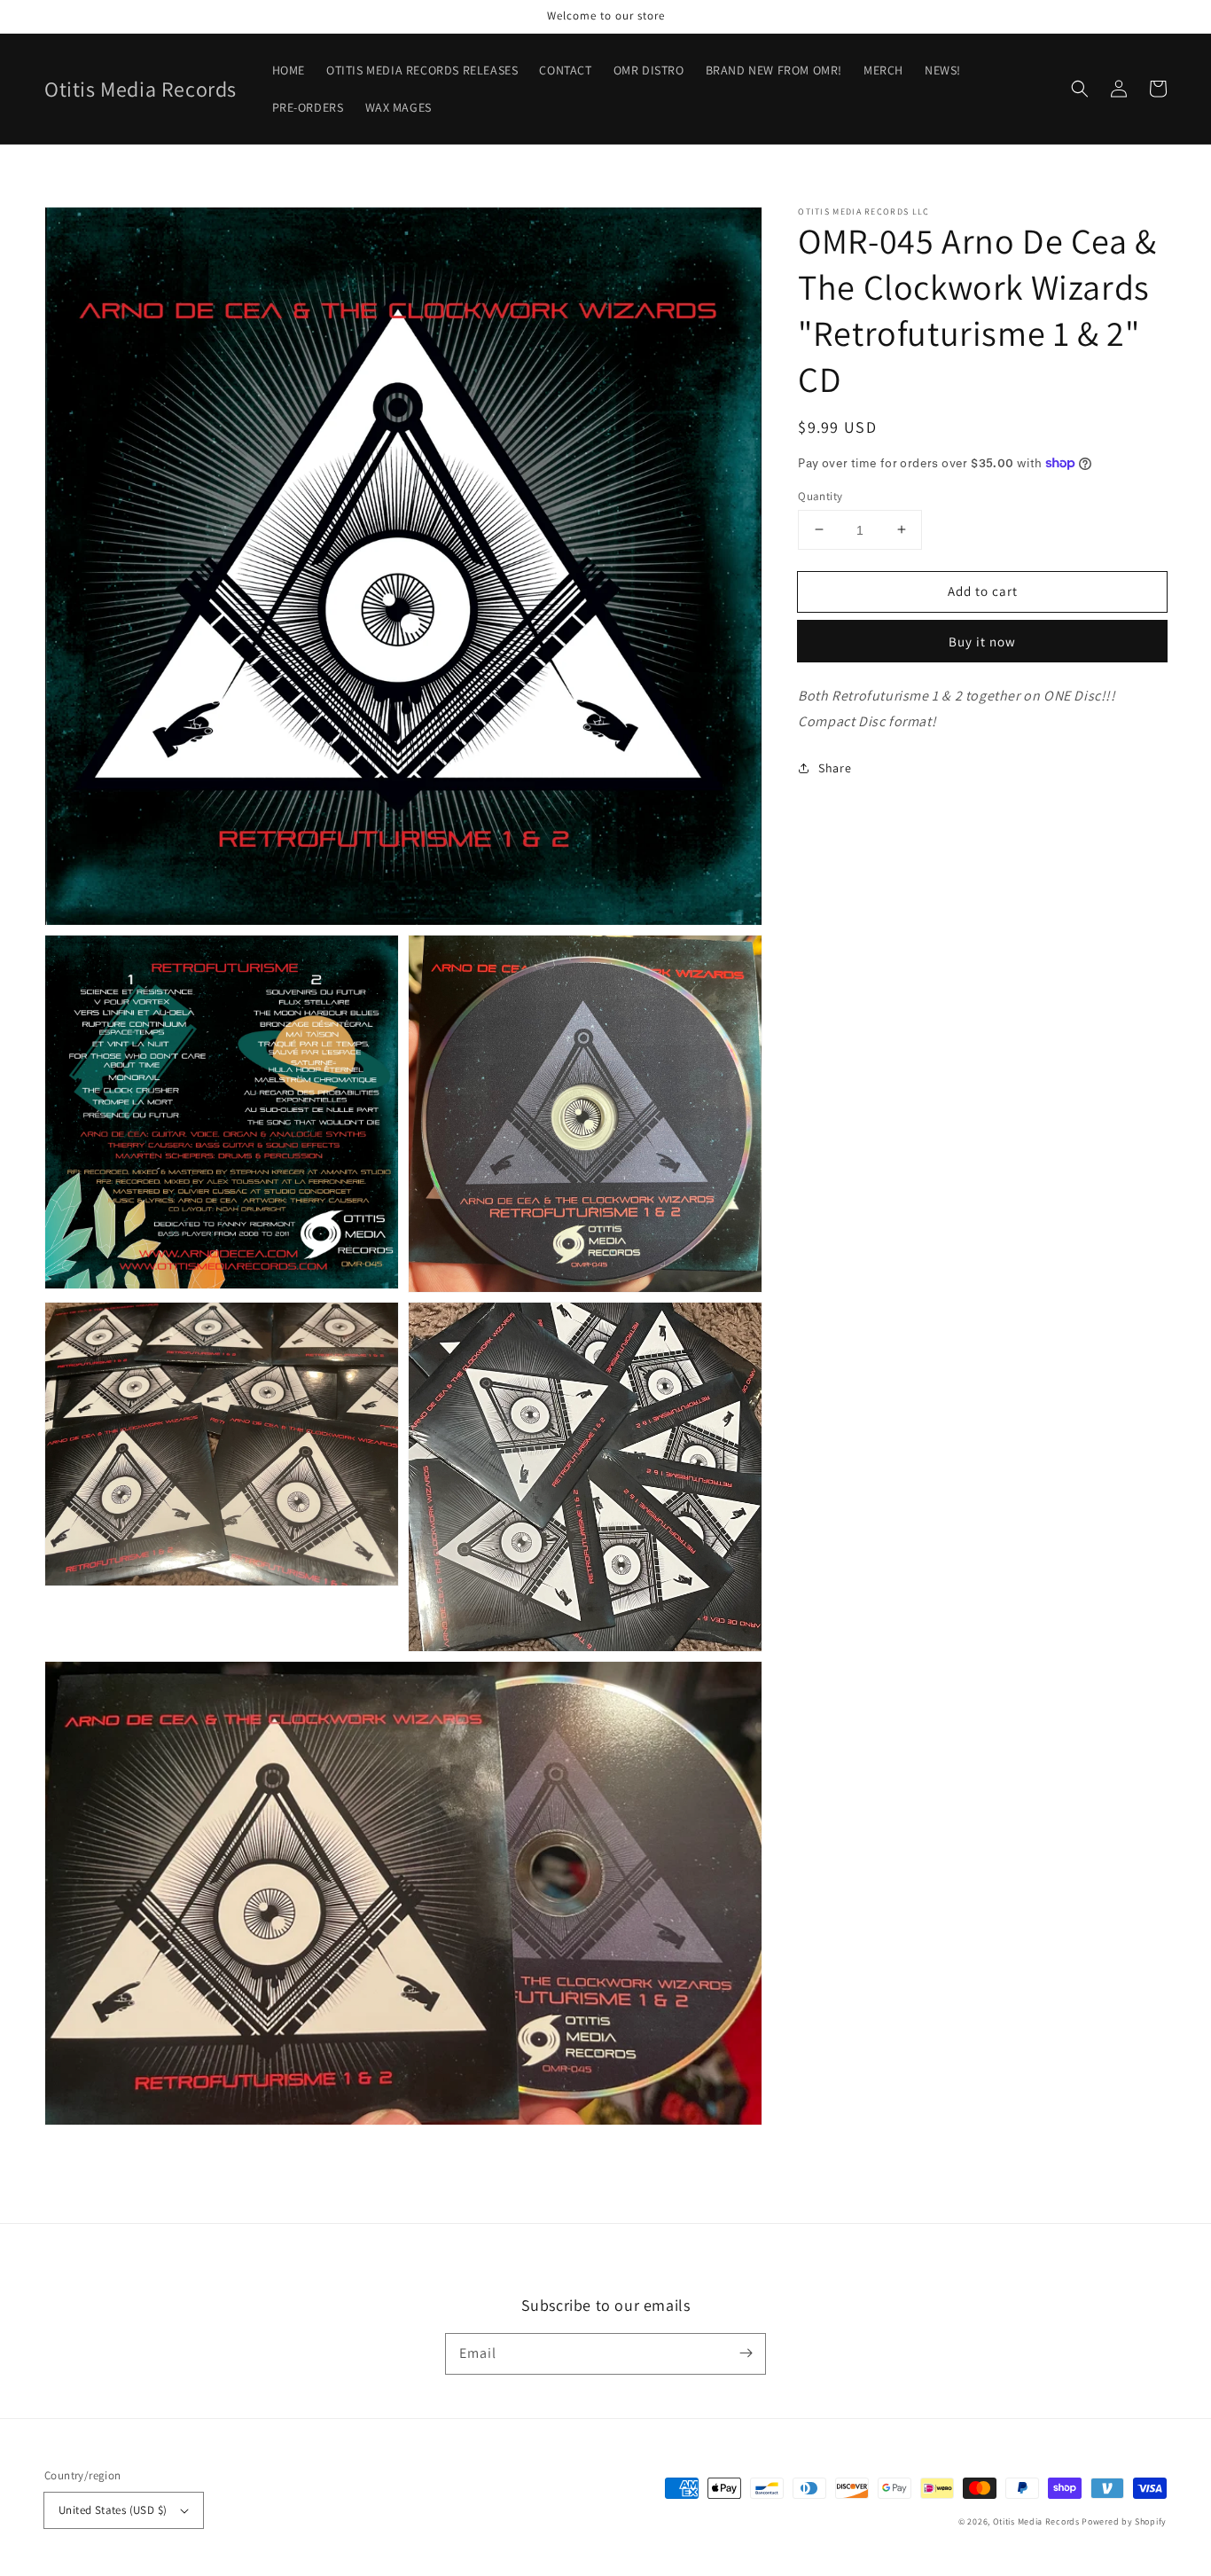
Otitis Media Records (1036, 2521)
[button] (1080, 89)
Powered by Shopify (1124, 2521)
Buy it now (982, 642)
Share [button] (835, 768)
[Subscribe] (746, 2353)
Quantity (820, 495)
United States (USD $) (113, 2510)
